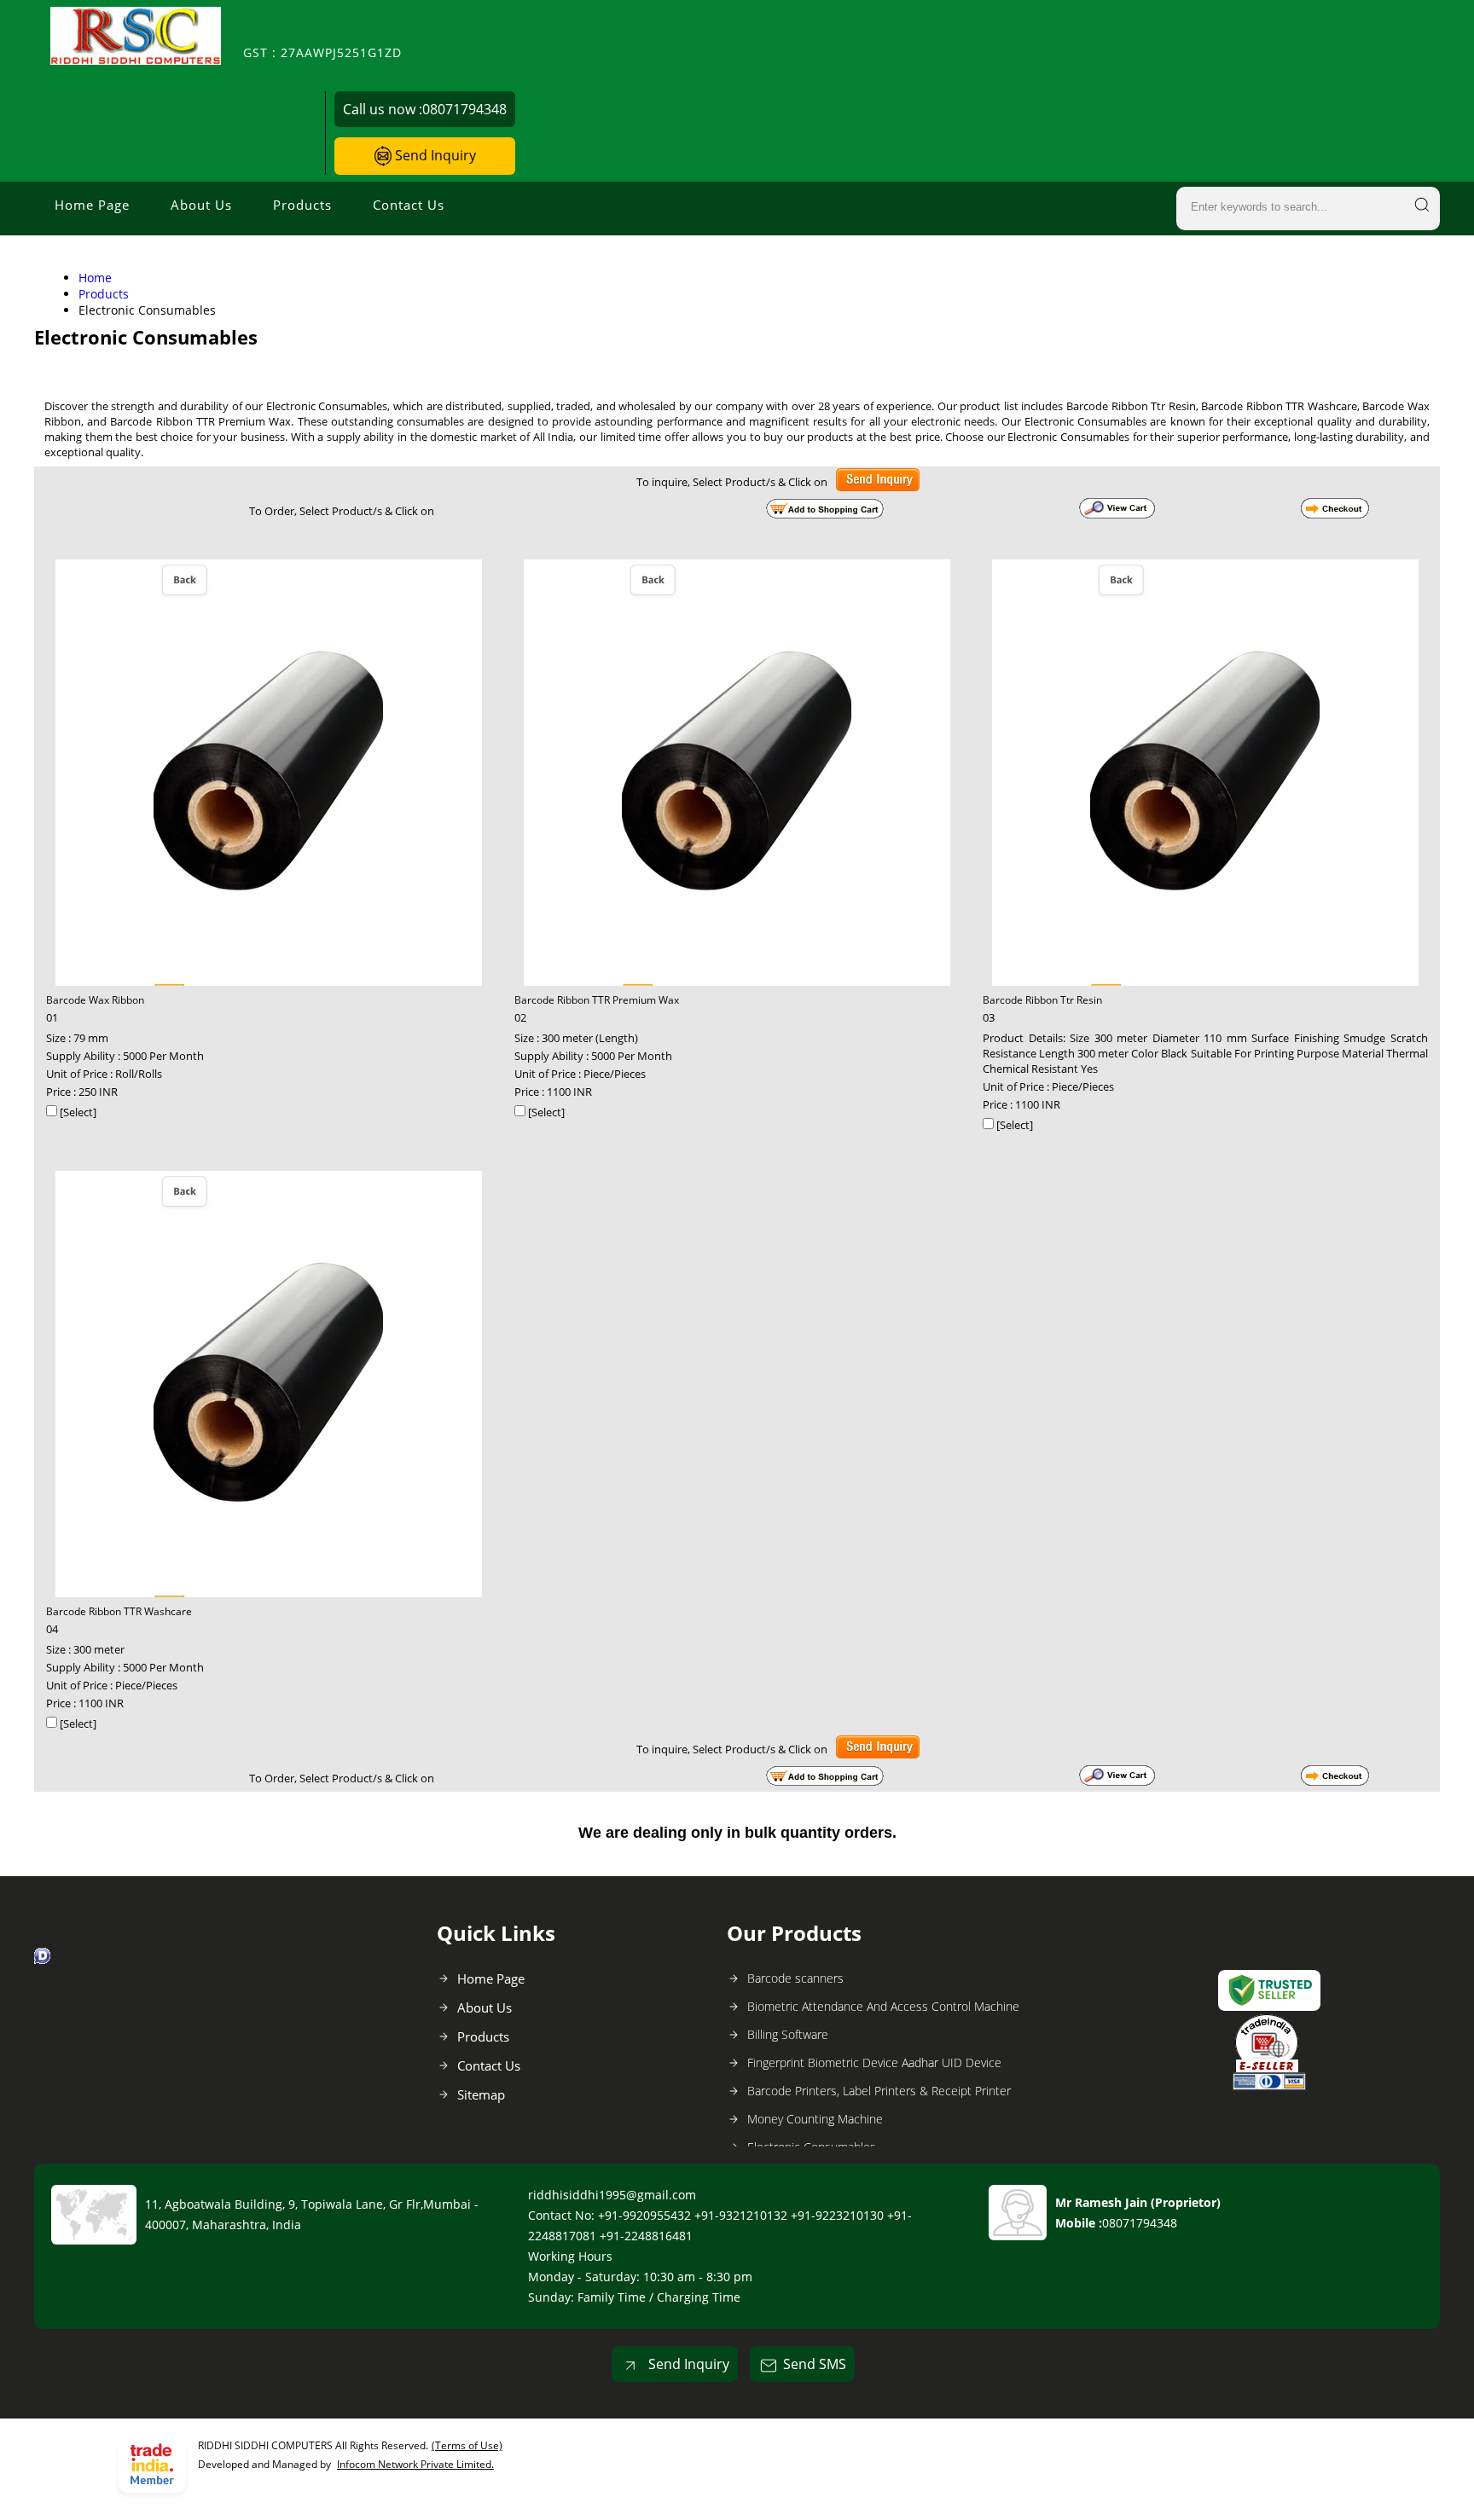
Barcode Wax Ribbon (95, 1000)
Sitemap (481, 2094)
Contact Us (409, 205)
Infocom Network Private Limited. (415, 2464)
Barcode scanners (795, 1978)
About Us (201, 205)
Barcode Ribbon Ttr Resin (1042, 1000)
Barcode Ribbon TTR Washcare (119, 1611)
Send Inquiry (434, 155)
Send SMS (815, 2364)
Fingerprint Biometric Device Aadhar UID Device (874, 2062)
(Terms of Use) (467, 2445)
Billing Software (788, 2034)
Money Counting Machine (815, 2119)
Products (302, 205)
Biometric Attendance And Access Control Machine (883, 2006)
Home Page (92, 205)
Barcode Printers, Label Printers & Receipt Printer (879, 2091)
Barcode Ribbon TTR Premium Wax (597, 1000)
